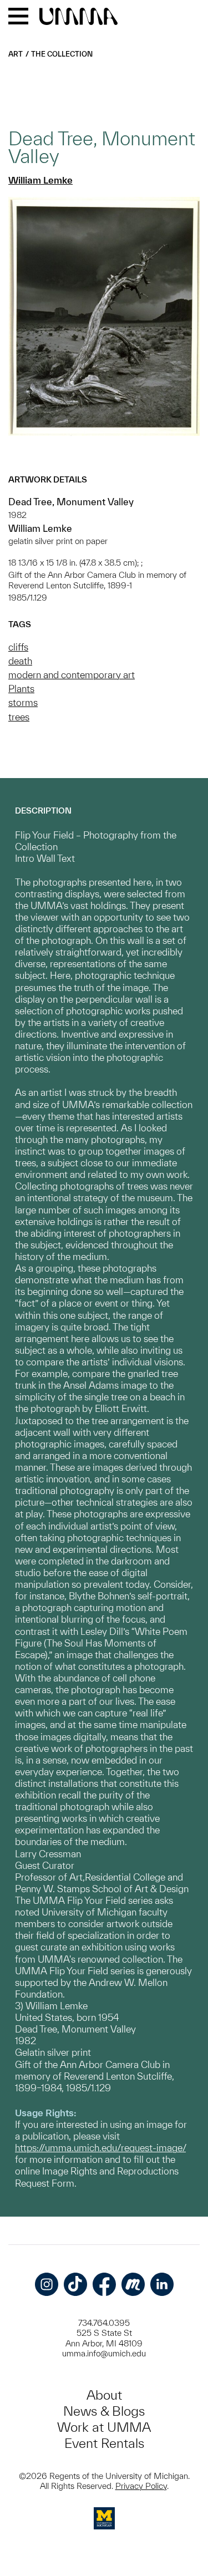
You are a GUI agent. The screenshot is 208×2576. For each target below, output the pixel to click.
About (104, 2395)
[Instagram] (47, 2284)
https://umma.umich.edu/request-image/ (100, 2148)
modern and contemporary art (72, 675)
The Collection (62, 54)
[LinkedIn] (162, 2284)
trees (19, 717)
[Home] (78, 17)
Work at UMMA (104, 2427)
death (20, 661)
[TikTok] (75, 2284)
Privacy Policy (141, 2486)
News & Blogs (104, 2411)
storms (23, 702)
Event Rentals (104, 2443)
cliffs (18, 647)
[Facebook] (104, 2284)
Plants (21, 689)
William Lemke (40, 180)
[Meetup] (133, 2284)
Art (16, 54)
